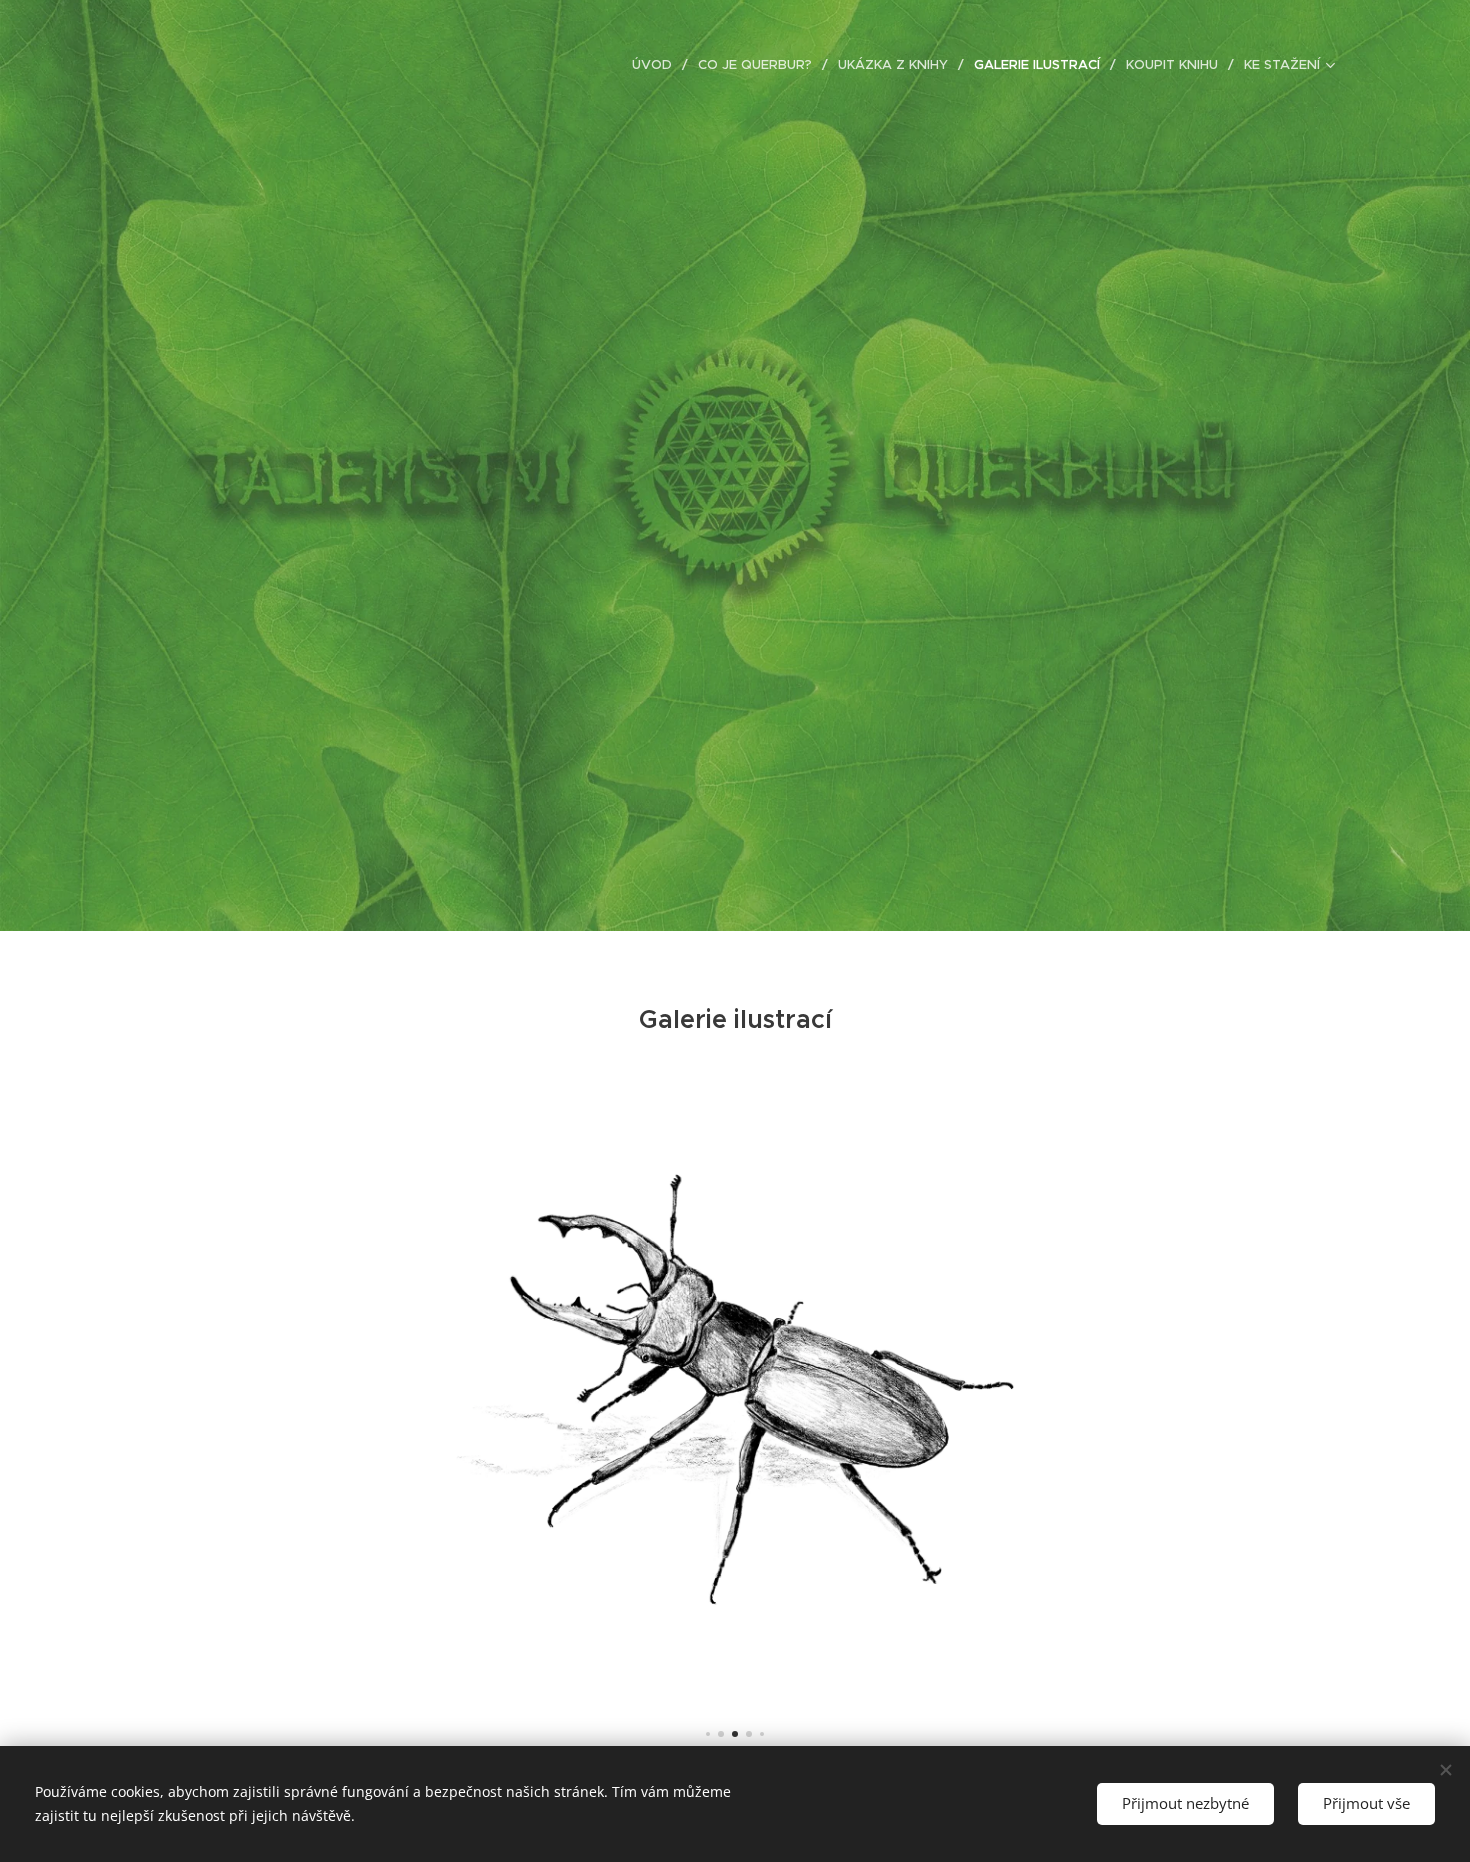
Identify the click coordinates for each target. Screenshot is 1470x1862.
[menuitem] (657, 65)
